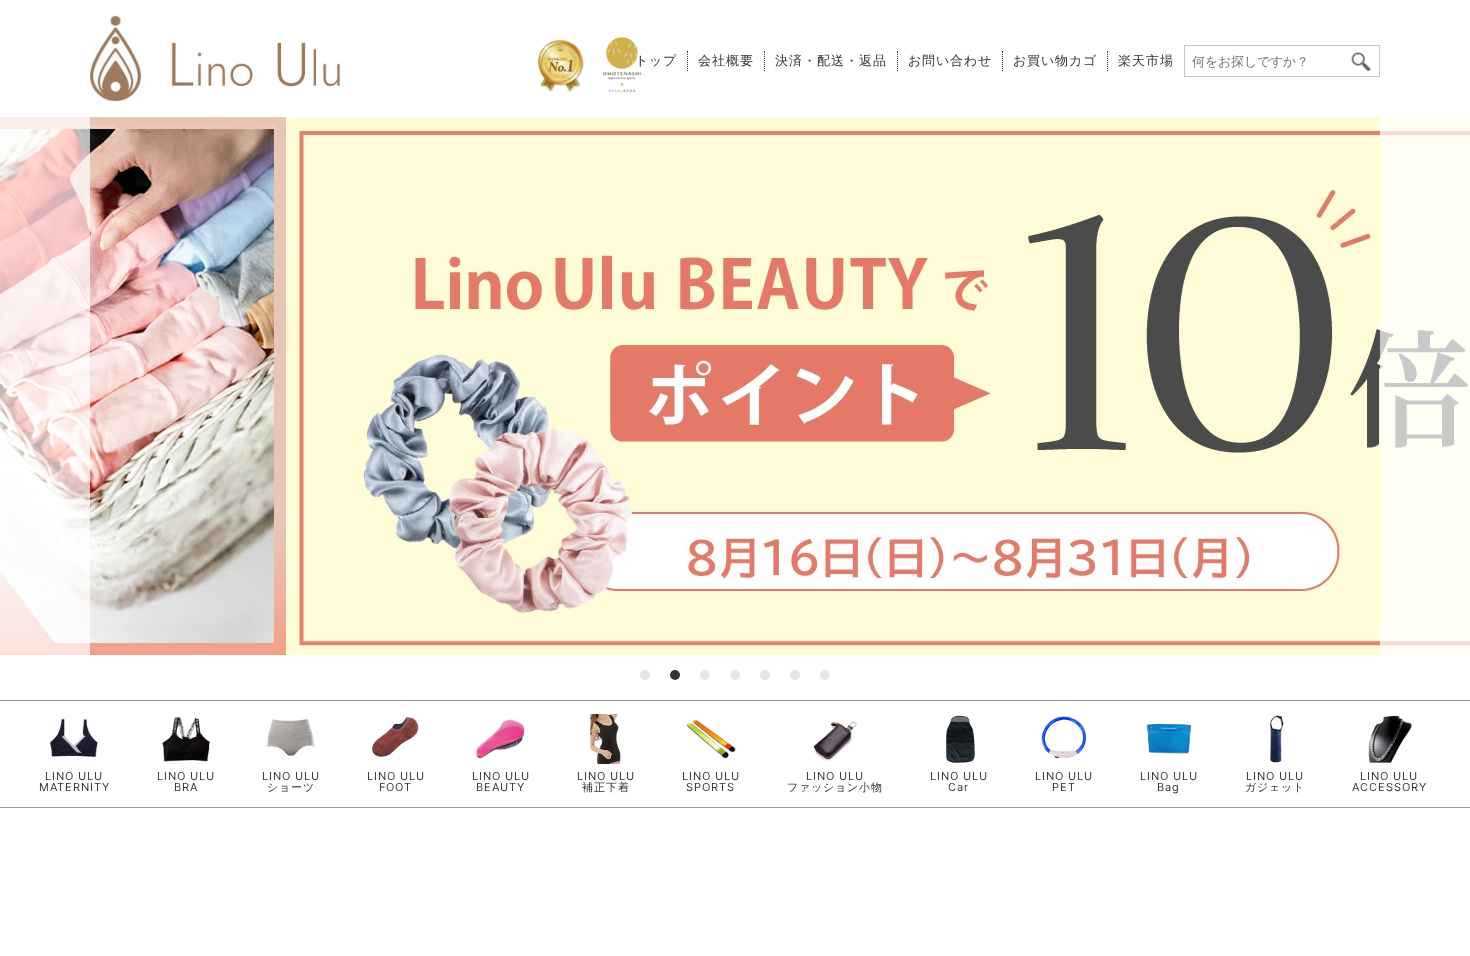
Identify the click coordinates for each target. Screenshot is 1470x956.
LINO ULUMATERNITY (74, 781)
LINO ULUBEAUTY (501, 781)
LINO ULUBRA (186, 781)
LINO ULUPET (1064, 781)
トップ (656, 60)
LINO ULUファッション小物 (835, 781)
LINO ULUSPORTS (711, 781)
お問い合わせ (950, 60)
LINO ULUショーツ (291, 781)
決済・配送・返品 (831, 60)
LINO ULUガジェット (1275, 781)
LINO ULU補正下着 (606, 781)
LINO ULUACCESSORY (1389, 781)
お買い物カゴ (1055, 60)
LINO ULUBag (1169, 781)
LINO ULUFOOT (396, 781)
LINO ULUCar (959, 781)
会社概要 (726, 60)
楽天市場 (1146, 60)
